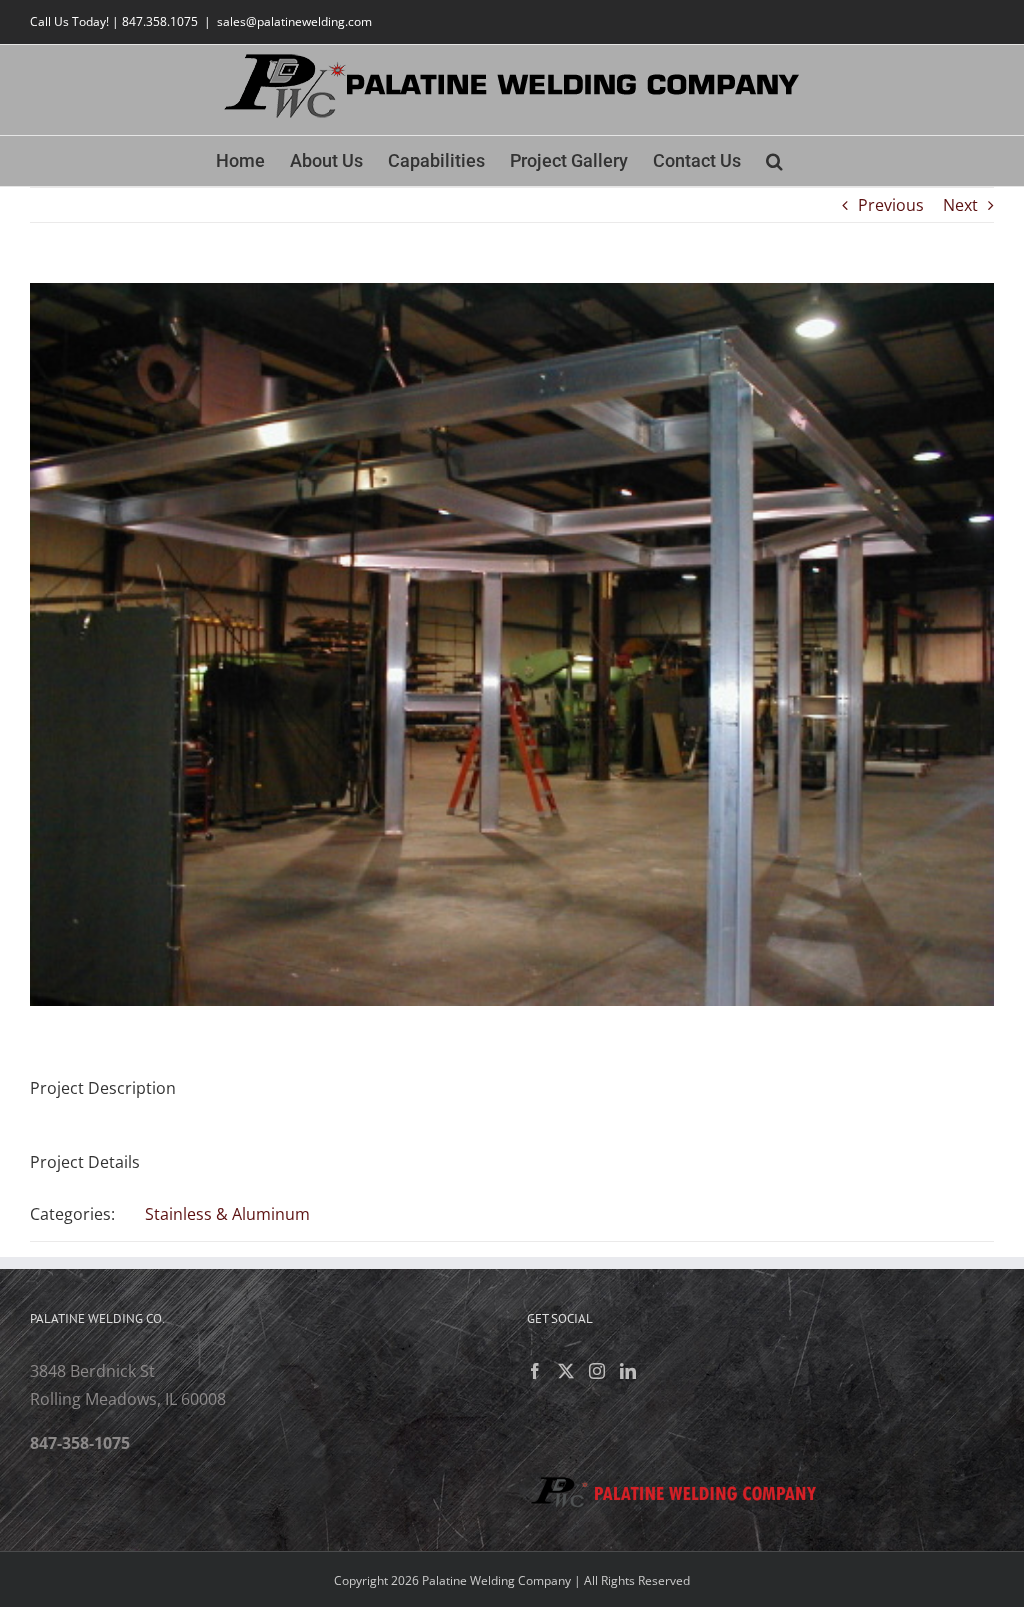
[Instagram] (597, 1371)
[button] (774, 161)
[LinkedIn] (628, 1371)
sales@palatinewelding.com (294, 21)
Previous (891, 205)
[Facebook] (535, 1371)
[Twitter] (566, 1371)
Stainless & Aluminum (227, 1214)
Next (960, 205)
